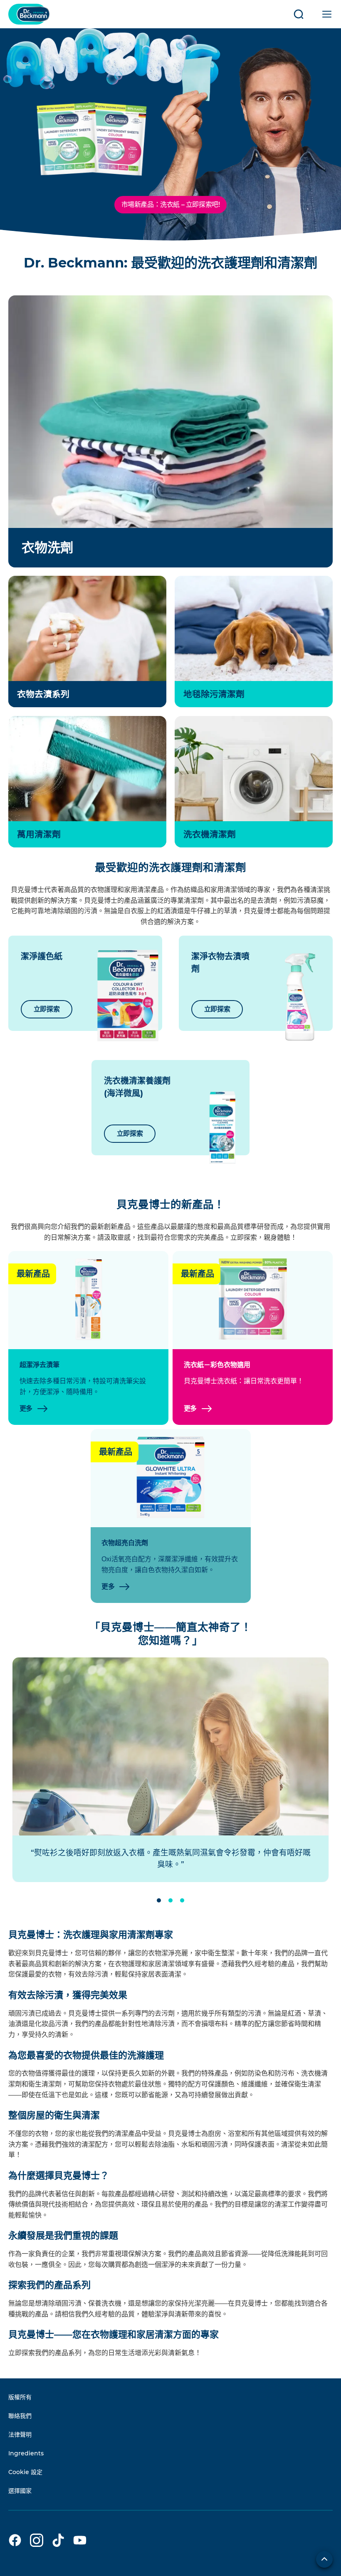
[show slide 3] (182, 1900)
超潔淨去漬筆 (40, 1365)
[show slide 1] (159, 1900)
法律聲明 (20, 2435)
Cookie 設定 (25, 2472)
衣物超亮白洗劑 (125, 1543)
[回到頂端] (324, 2559)
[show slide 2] (170, 1900)
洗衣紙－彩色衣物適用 (217, 1365)
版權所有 (20, 2397)
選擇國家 (20, 2491)
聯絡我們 (20, 2416)
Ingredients (26, 2453)
